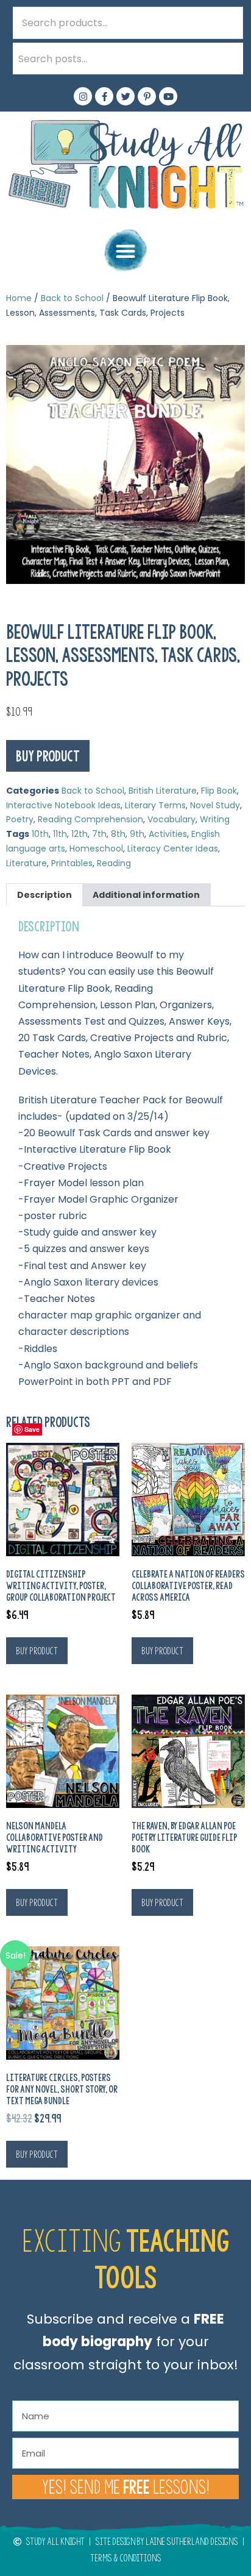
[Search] (227, 59)
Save (32, 1429)
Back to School (72, 298)
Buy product (48, 756)
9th (137, 834)
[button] (125, 251)
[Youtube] (168, 96)
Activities (168, 834)
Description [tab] (44, 895)
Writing (215, 819)
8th (118, 834)
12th (80, 834)
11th (60, 834)
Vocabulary (171, 819)
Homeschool (96, 849)
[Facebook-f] (104, 96)
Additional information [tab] (146, 895)
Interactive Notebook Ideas (63, 805)
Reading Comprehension (90, 819)
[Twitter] (125, 96)
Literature (27, 863)
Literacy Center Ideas (173, 849)
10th (40, 834)
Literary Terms (155, 805)
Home (19, 298)
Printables (72, 863)
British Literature (163, 791)
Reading (114, 863)
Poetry (20, 819)
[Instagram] (83, 96)
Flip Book (219, 791)
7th (99, 834)
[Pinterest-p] (147, 96)
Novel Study (215, 805)
